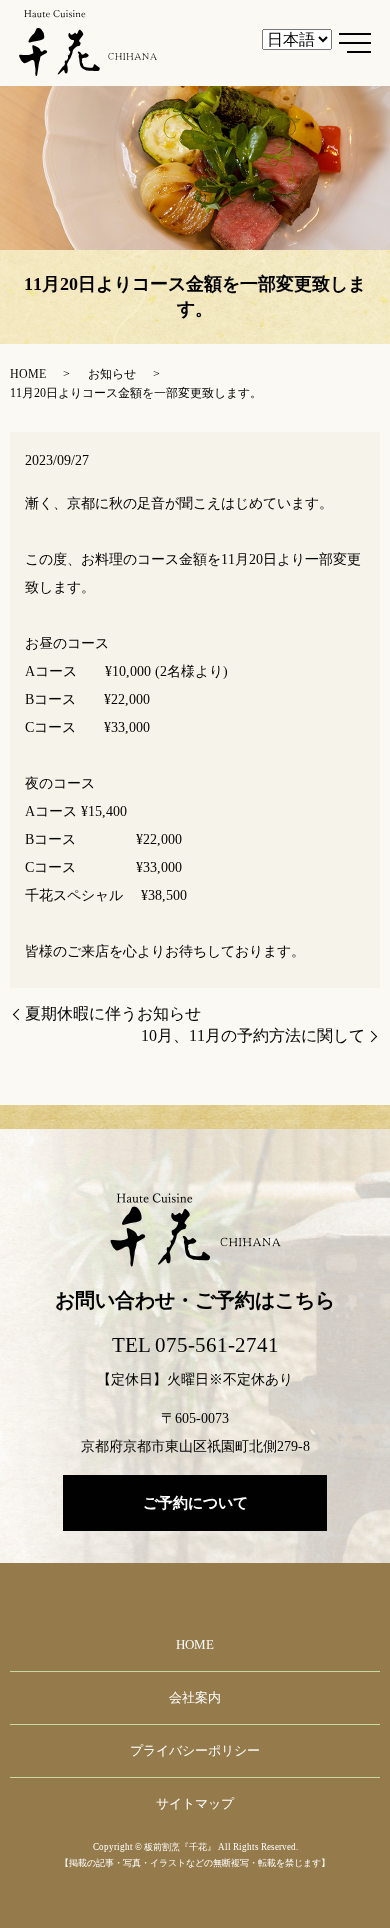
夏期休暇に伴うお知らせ (113, 1013)
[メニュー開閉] (355, 43)
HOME (28, 374)
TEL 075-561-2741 (195, 1345)
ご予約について (195, 1503)
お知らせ (112, 374)
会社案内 (195, 1697)
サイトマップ (195, 1803)
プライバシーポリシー (195, 1750)
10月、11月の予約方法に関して (253, 1035)
